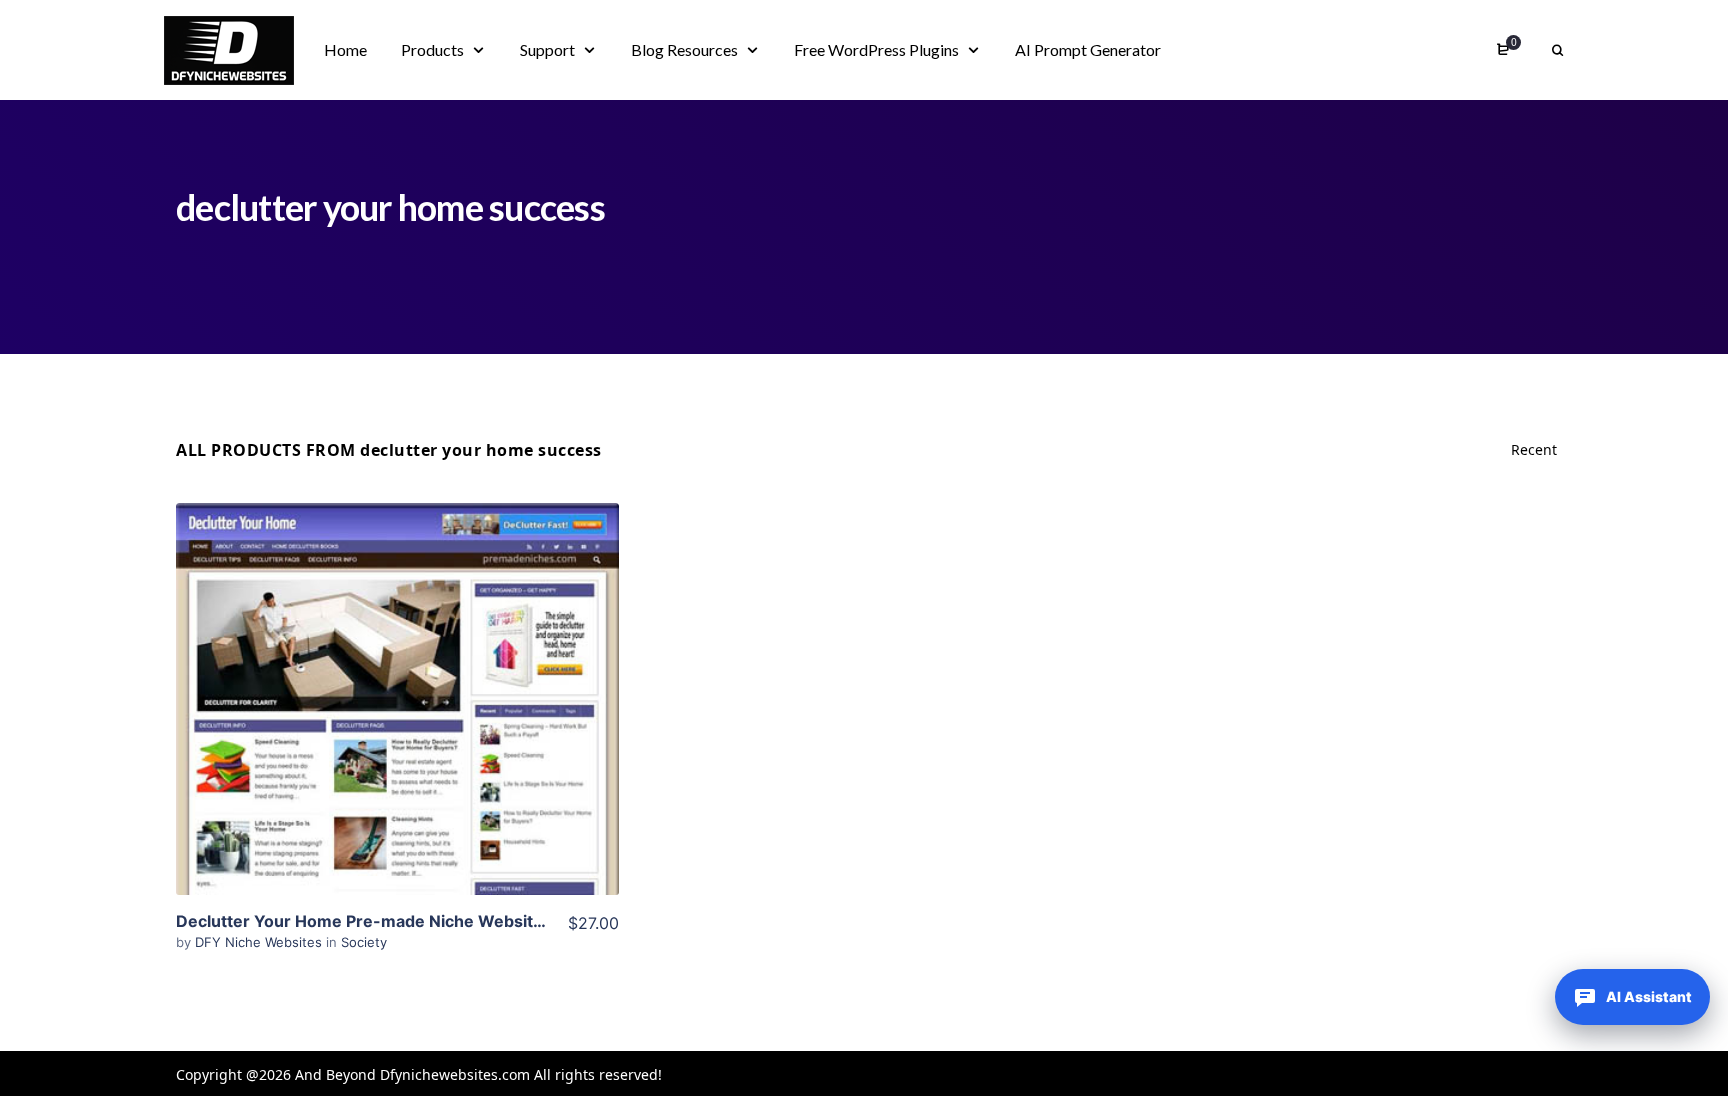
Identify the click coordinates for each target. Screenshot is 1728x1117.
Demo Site (397, 730)
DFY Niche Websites (260, 942)
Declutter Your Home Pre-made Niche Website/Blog (380, 921)
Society (364, 942)
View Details (397, 669)
